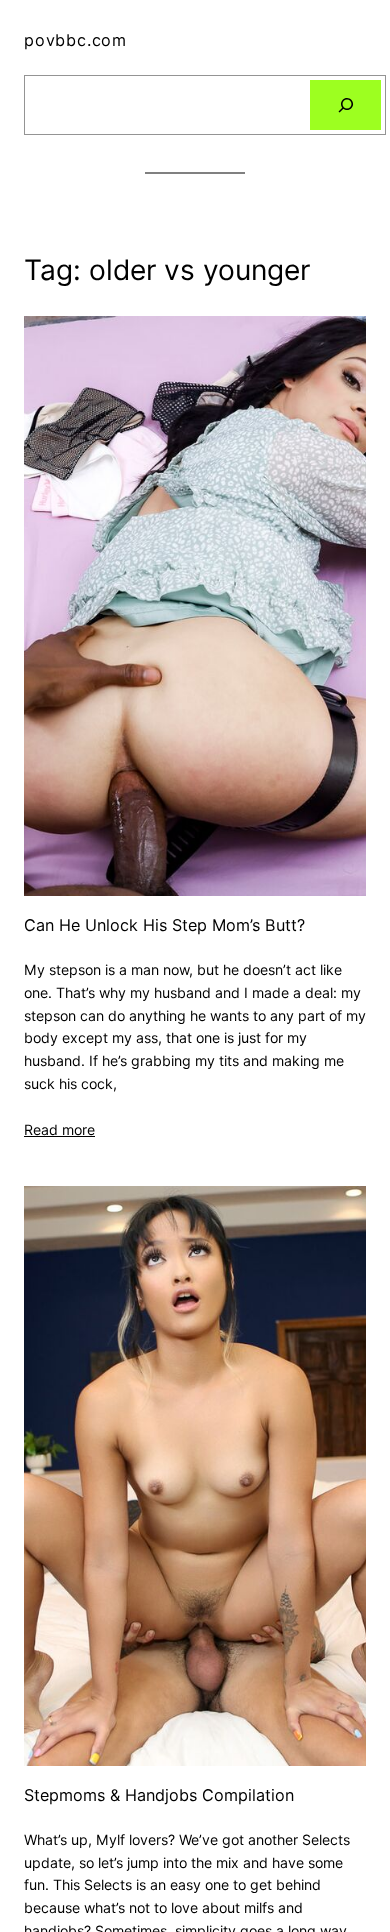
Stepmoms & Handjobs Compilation (159, 1795)
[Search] (345, 105)
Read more (59, 1129)
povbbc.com (75, 40)
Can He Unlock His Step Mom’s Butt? (164, 925)
